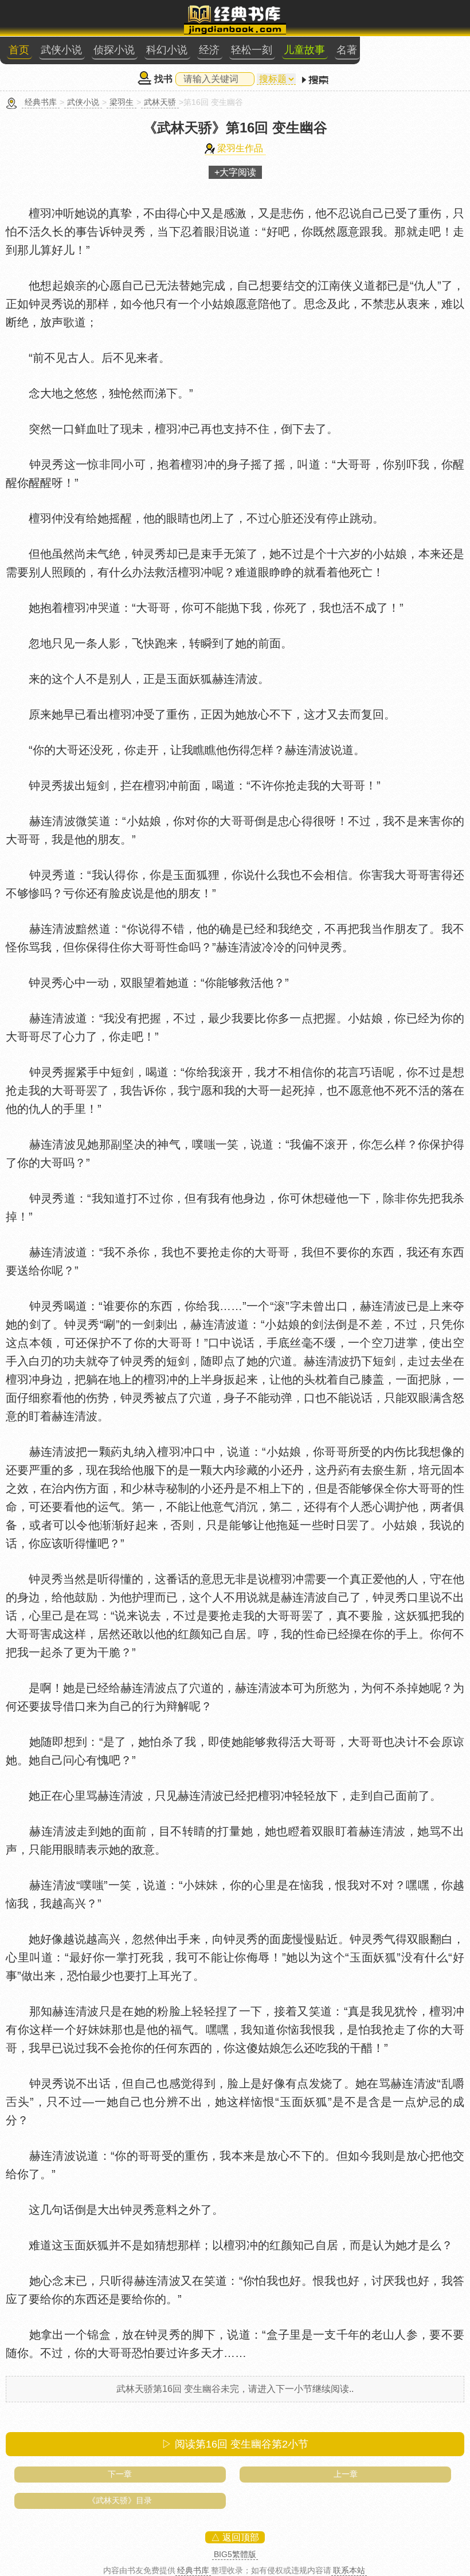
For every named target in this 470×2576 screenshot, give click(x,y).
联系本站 (349, 2570)
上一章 (346, 2474)
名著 (347, 50)
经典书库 (41, 102)
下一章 (120, 2474)
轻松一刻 (252, 50)
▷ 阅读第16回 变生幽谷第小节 (235, 2444)
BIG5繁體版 (235, 2554)
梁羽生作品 (240, 148)
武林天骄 (160, 102)
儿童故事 (304, 50)
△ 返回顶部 (235, 2537)
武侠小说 (61, 50)
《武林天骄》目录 (120, 2500)
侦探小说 (114, 50)
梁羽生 (122, 102)
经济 (209, 50)
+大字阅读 (235, 172)
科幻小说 (167, 50)
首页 (19, 50)
